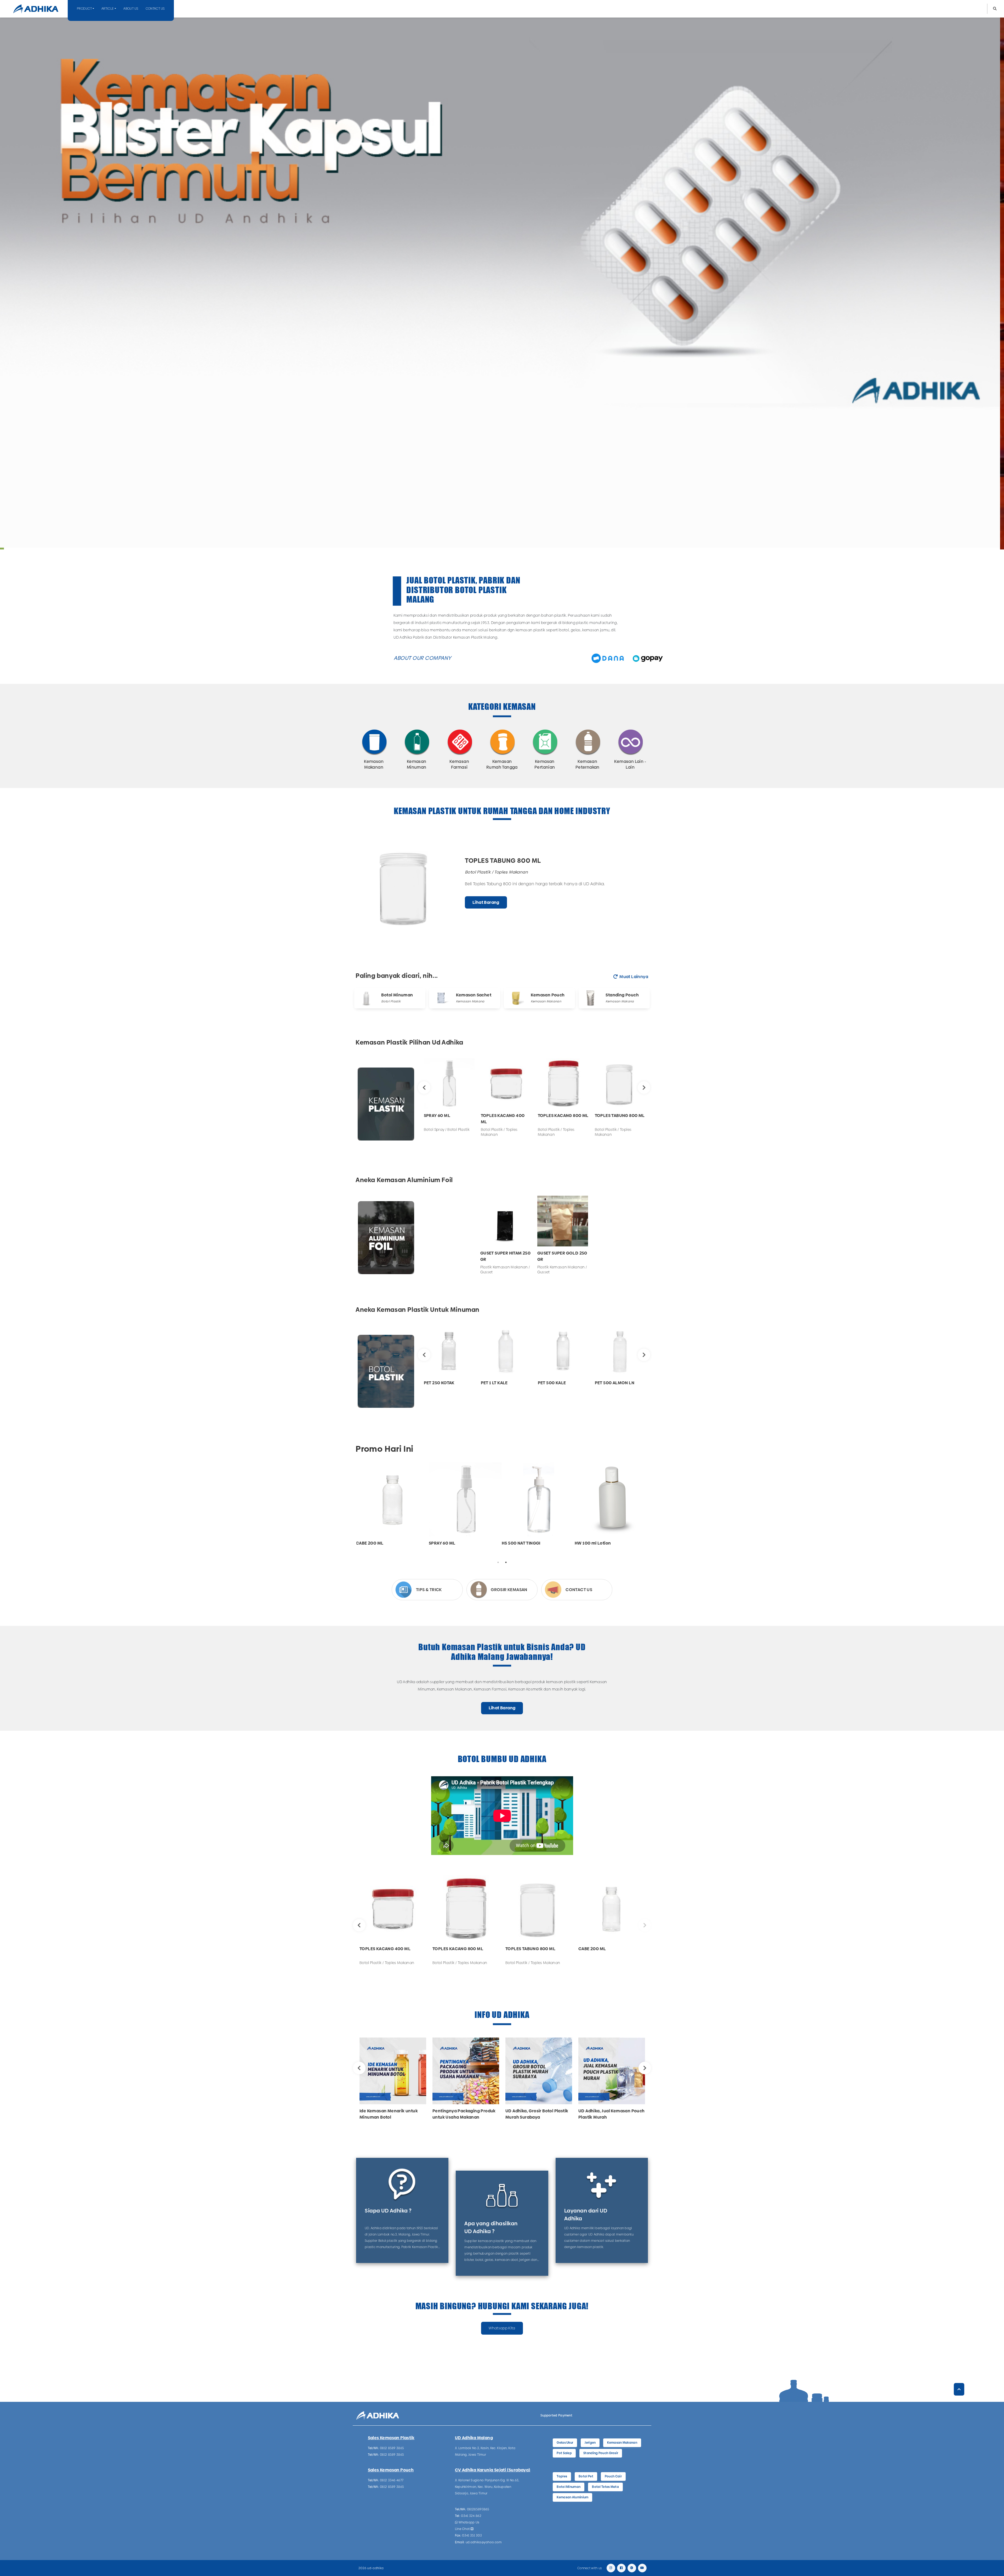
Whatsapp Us (469, 2522)
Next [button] (644, 1088)
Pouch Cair (613, 2476)
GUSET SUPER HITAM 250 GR (505, 1256)
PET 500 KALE (552, 1383)
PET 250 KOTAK (439, 1383)
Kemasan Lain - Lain (630, 764)
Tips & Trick (429, 1590)
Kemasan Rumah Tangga (502, 764)
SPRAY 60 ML (437, 1116)
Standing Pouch (622, 995)
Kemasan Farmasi (459, 764)
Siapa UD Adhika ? (388, 2211)
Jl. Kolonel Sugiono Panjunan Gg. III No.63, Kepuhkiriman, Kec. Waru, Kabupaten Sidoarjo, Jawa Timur (487, 2487)
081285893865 (478, 2509)
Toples (562, 2476)
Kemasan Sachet (474, 995)
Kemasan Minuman (417, 764)
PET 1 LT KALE (494, 1383)
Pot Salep (564, 2453)
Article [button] (108, 9)
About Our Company (423, 658)
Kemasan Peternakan (587, 764)
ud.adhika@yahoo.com (484, 2542)
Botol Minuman (397, 995)
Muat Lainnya (634, 977)
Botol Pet (586, 2476)
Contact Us (155, 9)
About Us (131, 9)
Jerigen (590, 2443)
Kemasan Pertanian (545, 764)
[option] (502, 887)
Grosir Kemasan (509, 1590)
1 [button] (498, 1562)
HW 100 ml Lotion (593, 1543)
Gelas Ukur (565, 2443)
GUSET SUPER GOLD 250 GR (562, 1256)
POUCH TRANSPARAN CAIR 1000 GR (521, 857)
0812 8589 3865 (392, 2448)
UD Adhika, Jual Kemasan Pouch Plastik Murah (612, 2114)
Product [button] (84, 9)
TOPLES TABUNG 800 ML (620, 1116)
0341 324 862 (471, 2516)
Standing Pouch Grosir (601, 2453)
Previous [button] (424, 1088)
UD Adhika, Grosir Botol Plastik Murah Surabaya (537, 2114)
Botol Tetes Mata (605, 2487)
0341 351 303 (472, 2535)
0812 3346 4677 (392, 2480)
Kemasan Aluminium (572, 2497)
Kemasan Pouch (548, 995)
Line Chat (463, 2529)
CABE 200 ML (370, 1543)
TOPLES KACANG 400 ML (503, 1119)
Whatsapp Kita (502, 2328)
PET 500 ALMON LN (615, 1383)
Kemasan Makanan (374, 764)
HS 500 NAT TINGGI (521, 1543)
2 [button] (506, 1562)
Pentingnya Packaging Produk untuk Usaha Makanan (464, 2114)
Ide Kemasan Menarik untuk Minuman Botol (389, 2114)
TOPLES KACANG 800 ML (563, 1116)
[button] (995, 9)
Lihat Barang (486, 906)
